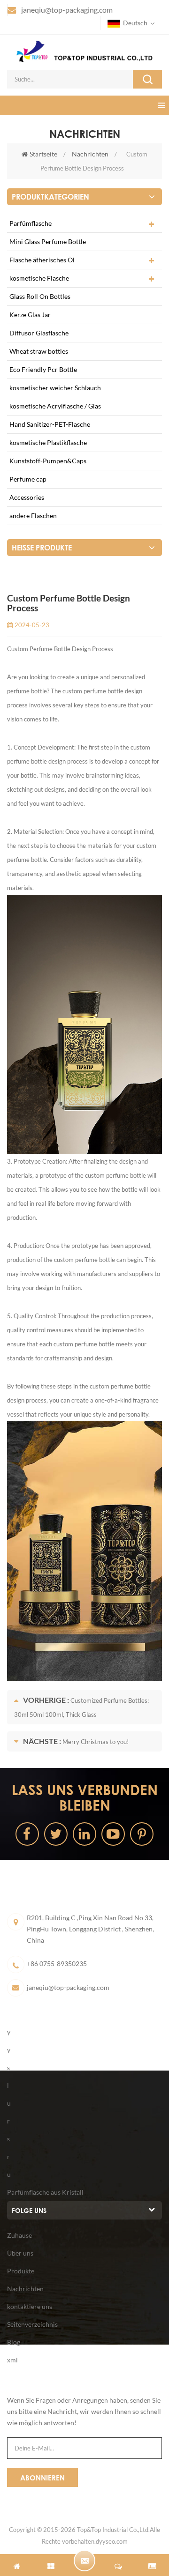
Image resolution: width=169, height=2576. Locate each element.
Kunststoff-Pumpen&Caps (48, 461)
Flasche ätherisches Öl (42, 260)
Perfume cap (28, 479)
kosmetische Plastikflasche (48, 442)
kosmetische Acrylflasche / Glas (55, 406)
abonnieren (42, 2478)
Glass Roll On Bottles (40, 296)
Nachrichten (90, 154)
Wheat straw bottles (39, 351)
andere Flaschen (33, 516)
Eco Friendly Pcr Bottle (43, 369)
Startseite (43, 154)
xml (12, 2360)
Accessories (27, 497)
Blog (14, 2342)
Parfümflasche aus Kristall (45, 2192)
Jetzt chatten (84, 2561)
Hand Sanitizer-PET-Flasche (50, 424)
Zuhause (19, 2235)
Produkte (21, 2271)
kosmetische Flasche (39, 278)
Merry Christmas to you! (96, 1742)
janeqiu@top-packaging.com (67, 10)
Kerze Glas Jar (30, 315)
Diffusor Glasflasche (39, 333)
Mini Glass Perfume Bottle (48, 241)
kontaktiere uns (30, 2306)
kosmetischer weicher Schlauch (55, 388)
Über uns (20, 2253)
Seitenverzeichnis (32, 2324)
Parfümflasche (31, 223)
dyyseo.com (112, 2541)
